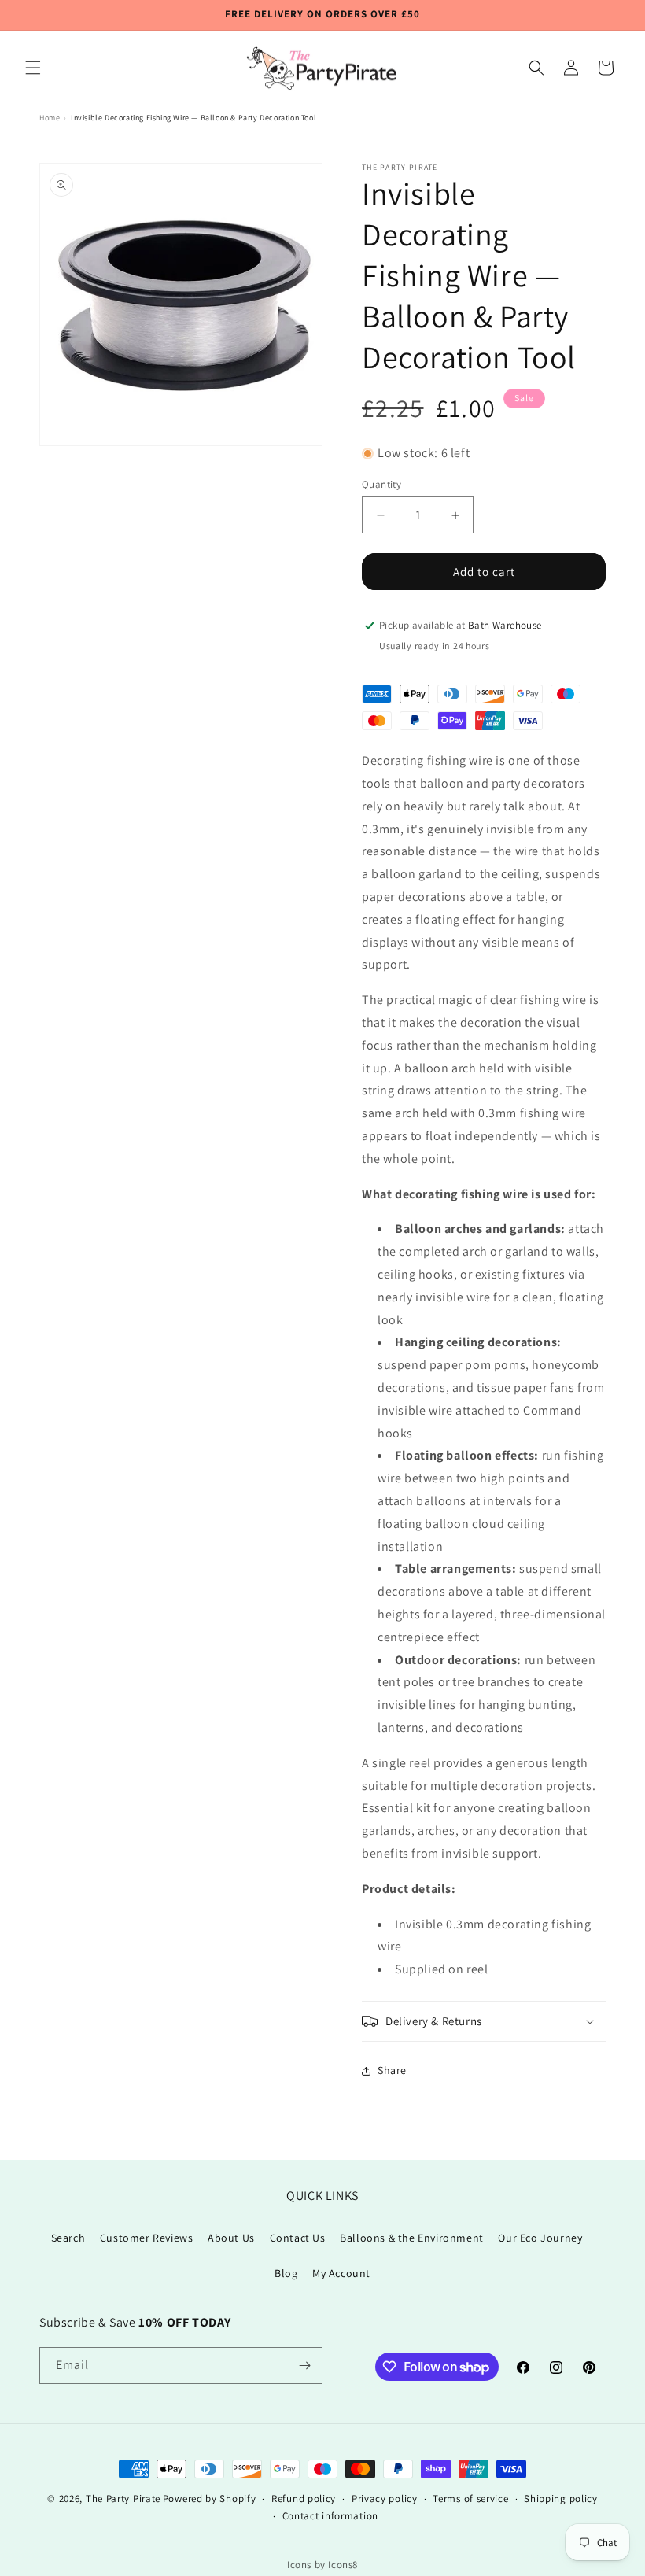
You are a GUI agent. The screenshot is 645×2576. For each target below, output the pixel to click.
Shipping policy (561, 2498)
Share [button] (392, 2070)
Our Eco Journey (540, 2238)
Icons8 (343, 2565)
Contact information (330, 2516)
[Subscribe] (304, 2366)
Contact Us (298, 2238)
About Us (231, 2238)
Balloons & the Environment (412, 2238)
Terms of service (470, 2498)
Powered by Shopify (210, 2498)
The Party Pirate (123, 2498)
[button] (33, 68)
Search (68, 2238)
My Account (341, 2273)
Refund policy (304, 2498)
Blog (286, 2273)
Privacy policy (385, 2498)
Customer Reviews (147, 2238)
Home (50, 118)
